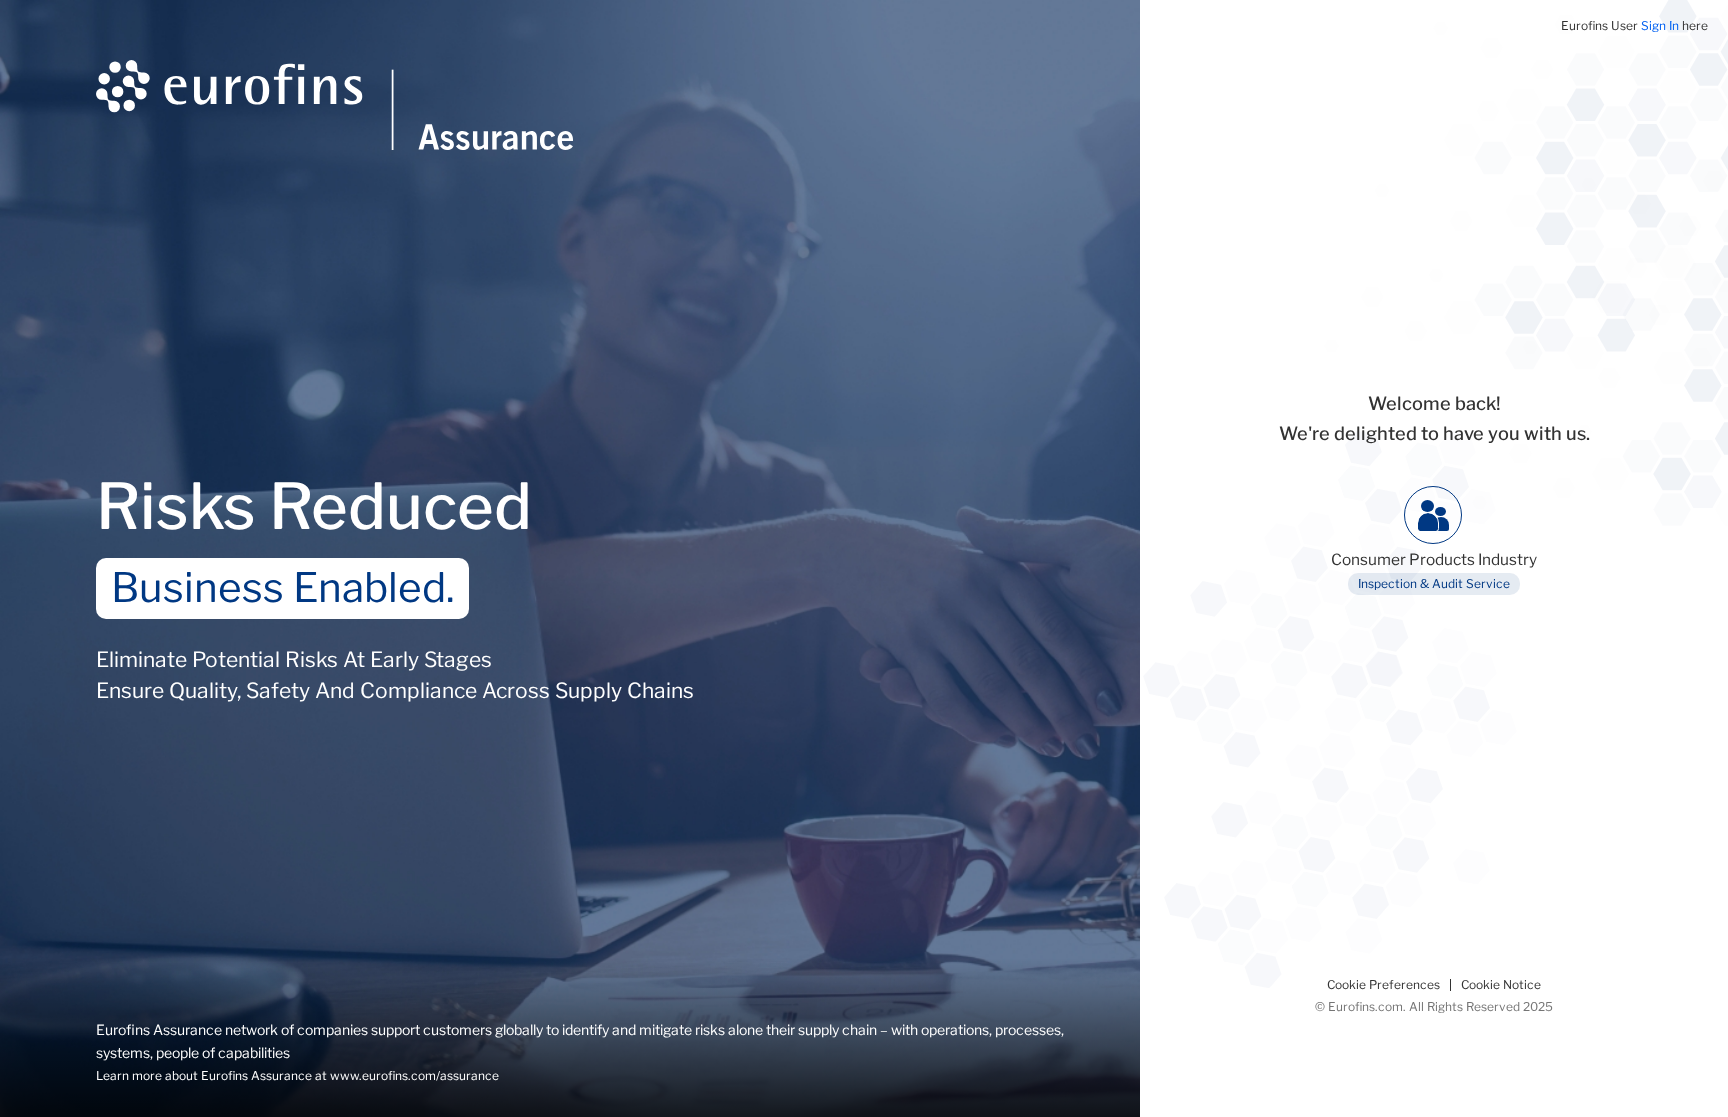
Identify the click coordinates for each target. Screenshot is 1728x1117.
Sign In (1660, 25)
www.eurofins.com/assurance (414, 1075)
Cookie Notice (1501, 985)
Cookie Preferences (1383, 985)
